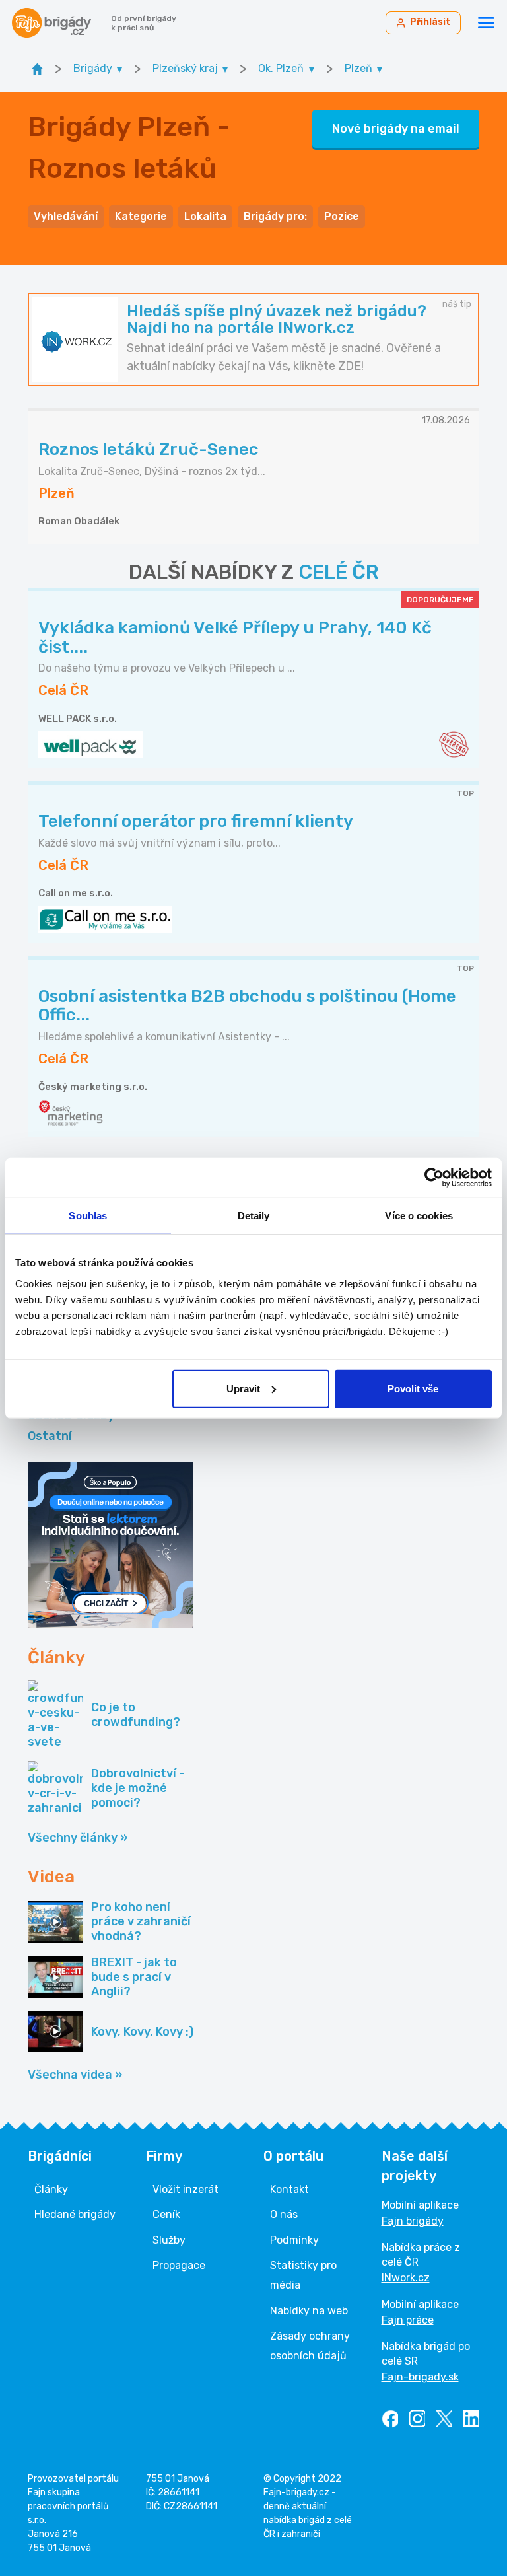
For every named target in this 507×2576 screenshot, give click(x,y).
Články (51, 2189)
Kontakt (289, 2189)
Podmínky (294, 2240)
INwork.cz (406, 2278)
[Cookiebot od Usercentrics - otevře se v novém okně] (434, 1178)
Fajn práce (408, 2320)
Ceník (166, 2214)
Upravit (243, 1388)
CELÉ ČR (339, 572)
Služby (169, 2240)
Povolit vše (413, 1388)
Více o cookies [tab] (419, 1216)
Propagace (179, 2265)
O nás (284, 2214)
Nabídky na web (309, 2311)
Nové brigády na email (396, 129)
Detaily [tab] (254, 1216)
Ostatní (50, 1436)
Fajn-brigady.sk (420, 2377)
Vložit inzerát (186, 2189)
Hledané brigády (75, 2214)
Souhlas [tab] (88, 1216)
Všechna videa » (75, 2075)
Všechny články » (78, 1838)
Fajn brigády (413, 2221)
